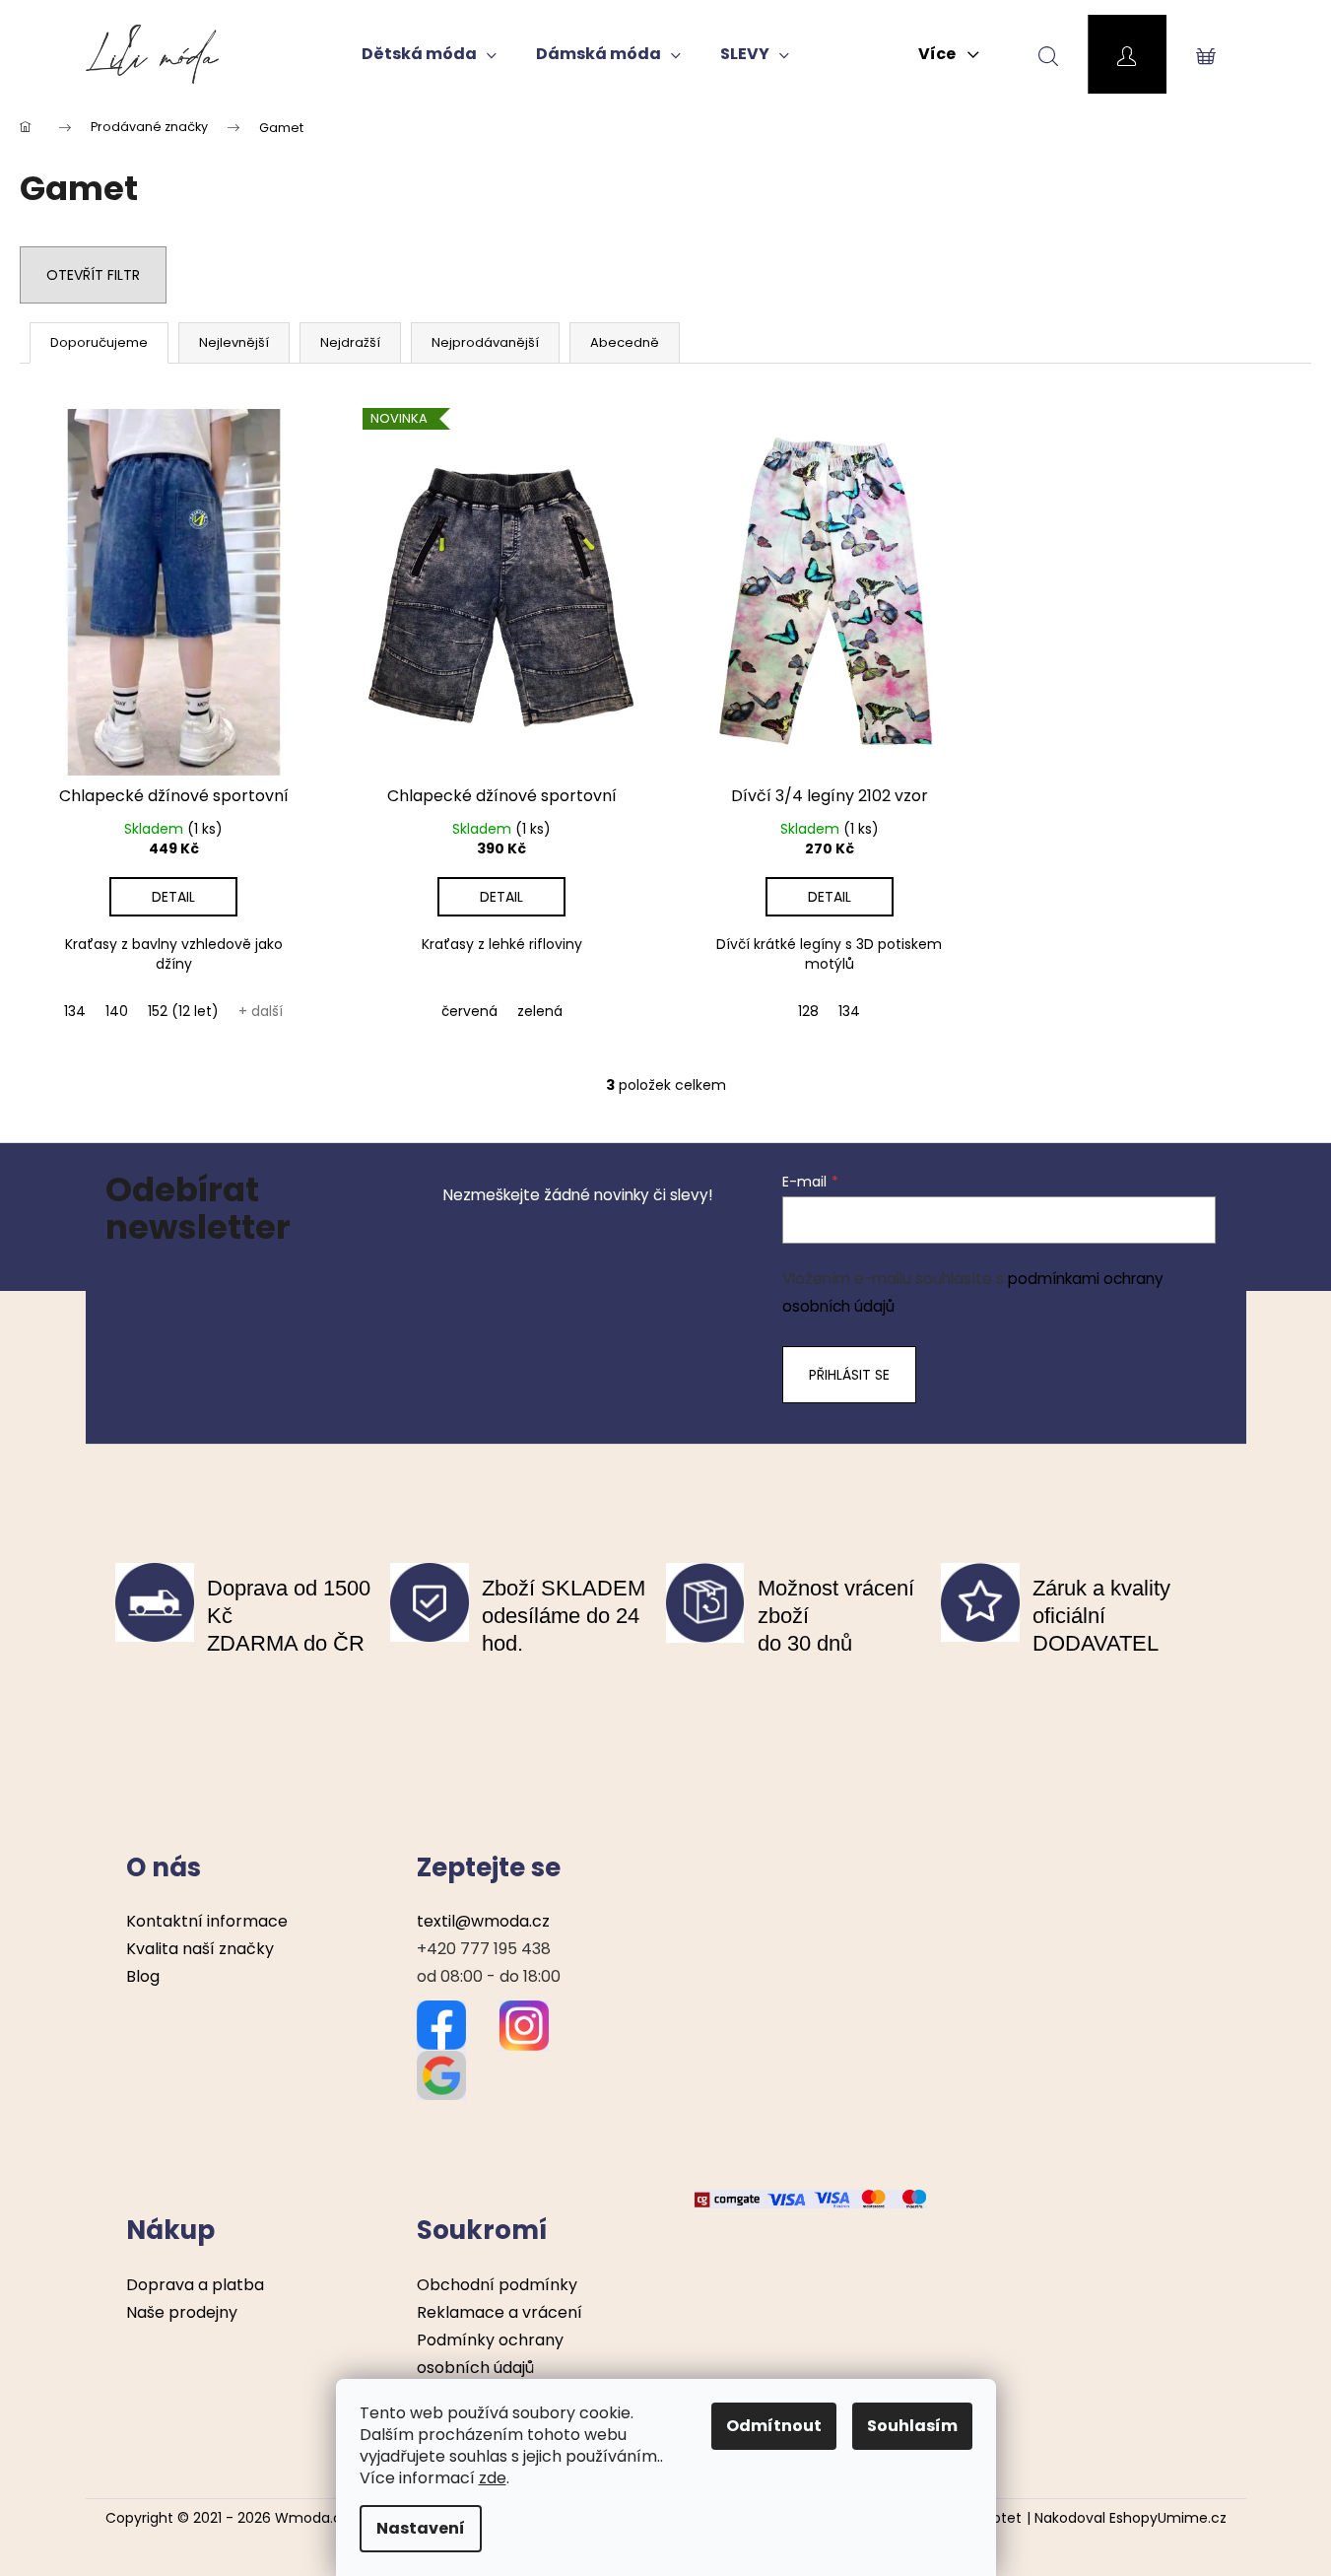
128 (808, 1011)
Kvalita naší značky (200, 1949)
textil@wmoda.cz (483, 1921)
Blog (143, 1976)
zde (493, 2478)
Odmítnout (774, 2426)
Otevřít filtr (93, 275)
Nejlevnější (234, 342)
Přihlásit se (849, 1375)
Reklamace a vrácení (499, 2312)
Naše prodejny (182, 2312)
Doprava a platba (195, 2285)
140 (117, 1011)
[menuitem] (429, 54)
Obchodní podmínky (497, 2285)
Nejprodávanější (485, 342)
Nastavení (421, 2528)
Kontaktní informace (207, 1921)
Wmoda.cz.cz (321, 2518)
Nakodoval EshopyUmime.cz (1131, 2518)
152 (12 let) (183, 1011)
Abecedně (625, 342)
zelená (540, 1011)
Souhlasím (912, 2426)
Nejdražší (350, 342)
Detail (173, 897)
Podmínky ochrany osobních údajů (490, 2354)
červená (469, 1011)
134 (75, 1011)
